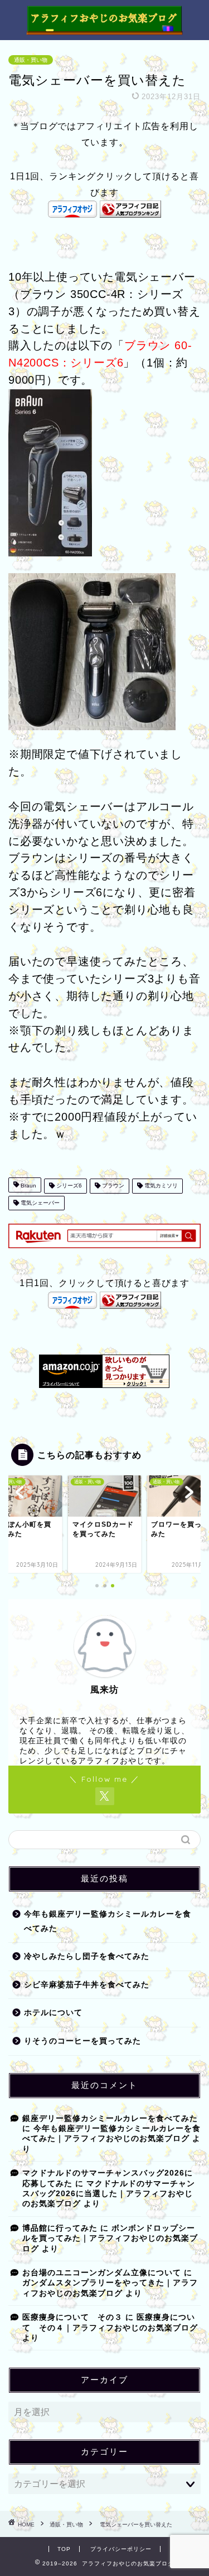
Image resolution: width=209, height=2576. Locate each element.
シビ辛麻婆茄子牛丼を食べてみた (87, 1985)
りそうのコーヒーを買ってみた (82, 2041)
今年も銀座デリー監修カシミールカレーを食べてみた (108, 1921)
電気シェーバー (39, 1203)
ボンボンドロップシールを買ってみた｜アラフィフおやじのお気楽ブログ (110, 2238)
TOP (64, 2549)
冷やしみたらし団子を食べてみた (87, 1956)
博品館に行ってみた (60, 2228)
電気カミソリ (160, 1186)
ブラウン (112, 1186)
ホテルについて (53, 2013)
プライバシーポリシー (121, 2549)
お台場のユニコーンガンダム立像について (102, 2273)
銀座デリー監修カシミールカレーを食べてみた (110, 2118)
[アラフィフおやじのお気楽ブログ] (104, 30)
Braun (28, 1186)
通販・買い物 (31, 60)
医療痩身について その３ (72, 2317)
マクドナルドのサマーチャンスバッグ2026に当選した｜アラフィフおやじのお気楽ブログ (109, 2194)
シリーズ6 (68, 1186)
